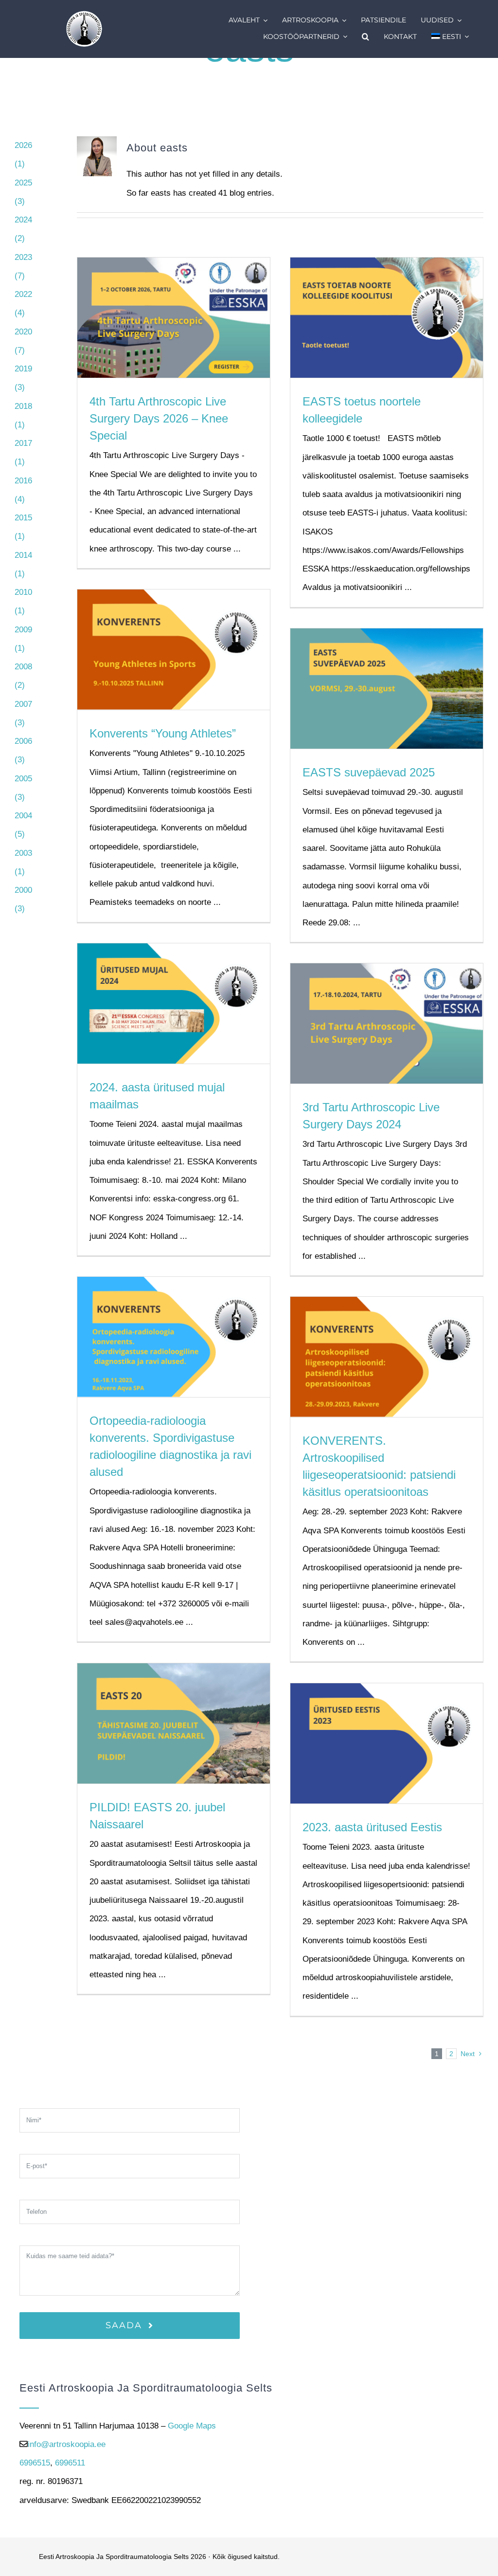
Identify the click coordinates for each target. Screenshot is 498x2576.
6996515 (35, 2463)
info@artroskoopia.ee (67, 2444)
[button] (365, 37)
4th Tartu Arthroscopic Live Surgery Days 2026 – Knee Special (159, 418)
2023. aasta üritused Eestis (372, 1827)
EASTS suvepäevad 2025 (369, 772)
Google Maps (192, 2426)
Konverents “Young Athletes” (163, 733)
